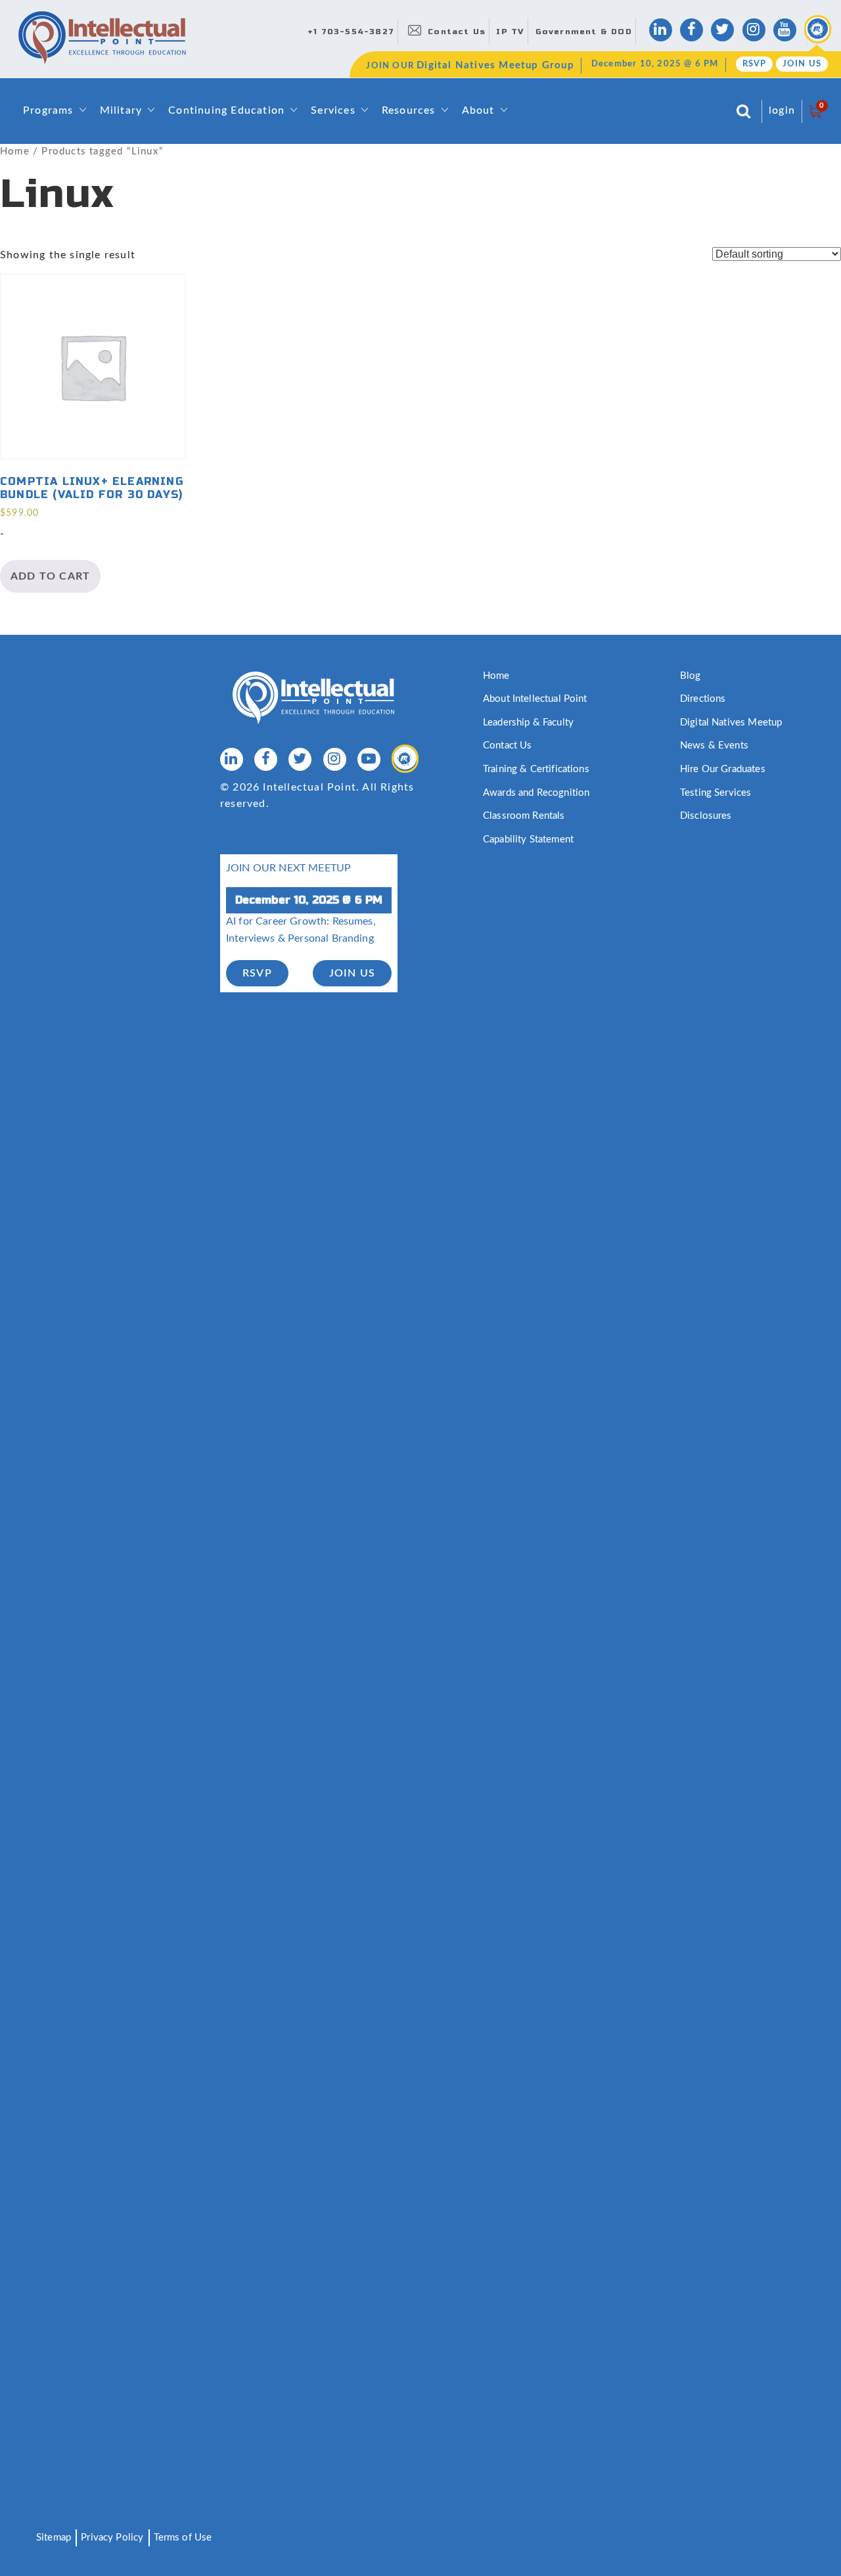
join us (352, 973)
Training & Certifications (536, 769)
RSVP (755, 64)
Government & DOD (584, 32)
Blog (691, 676)
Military (121, 110)
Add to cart (50, 576)
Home (15, 151)
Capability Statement (528, 839)
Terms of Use (183, 2538)
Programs (48, 110)
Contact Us (457, 32)
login (782, 110)
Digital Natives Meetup (731, 723)
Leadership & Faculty (528, 723)
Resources (409, 110)
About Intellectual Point (535, 699)
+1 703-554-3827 (351, 32)
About (478, 110)
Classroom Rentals (524, 816)
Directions (703, 699)
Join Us (802, 64)
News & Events (714, 746)
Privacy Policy (112, 2538)
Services (333, 110)
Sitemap (54, 2538)
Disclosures (706, 816)
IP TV (510, 32)
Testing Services (716, 793)
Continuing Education (226, 110)
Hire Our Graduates (723, 769)
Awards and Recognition (536, 793)
